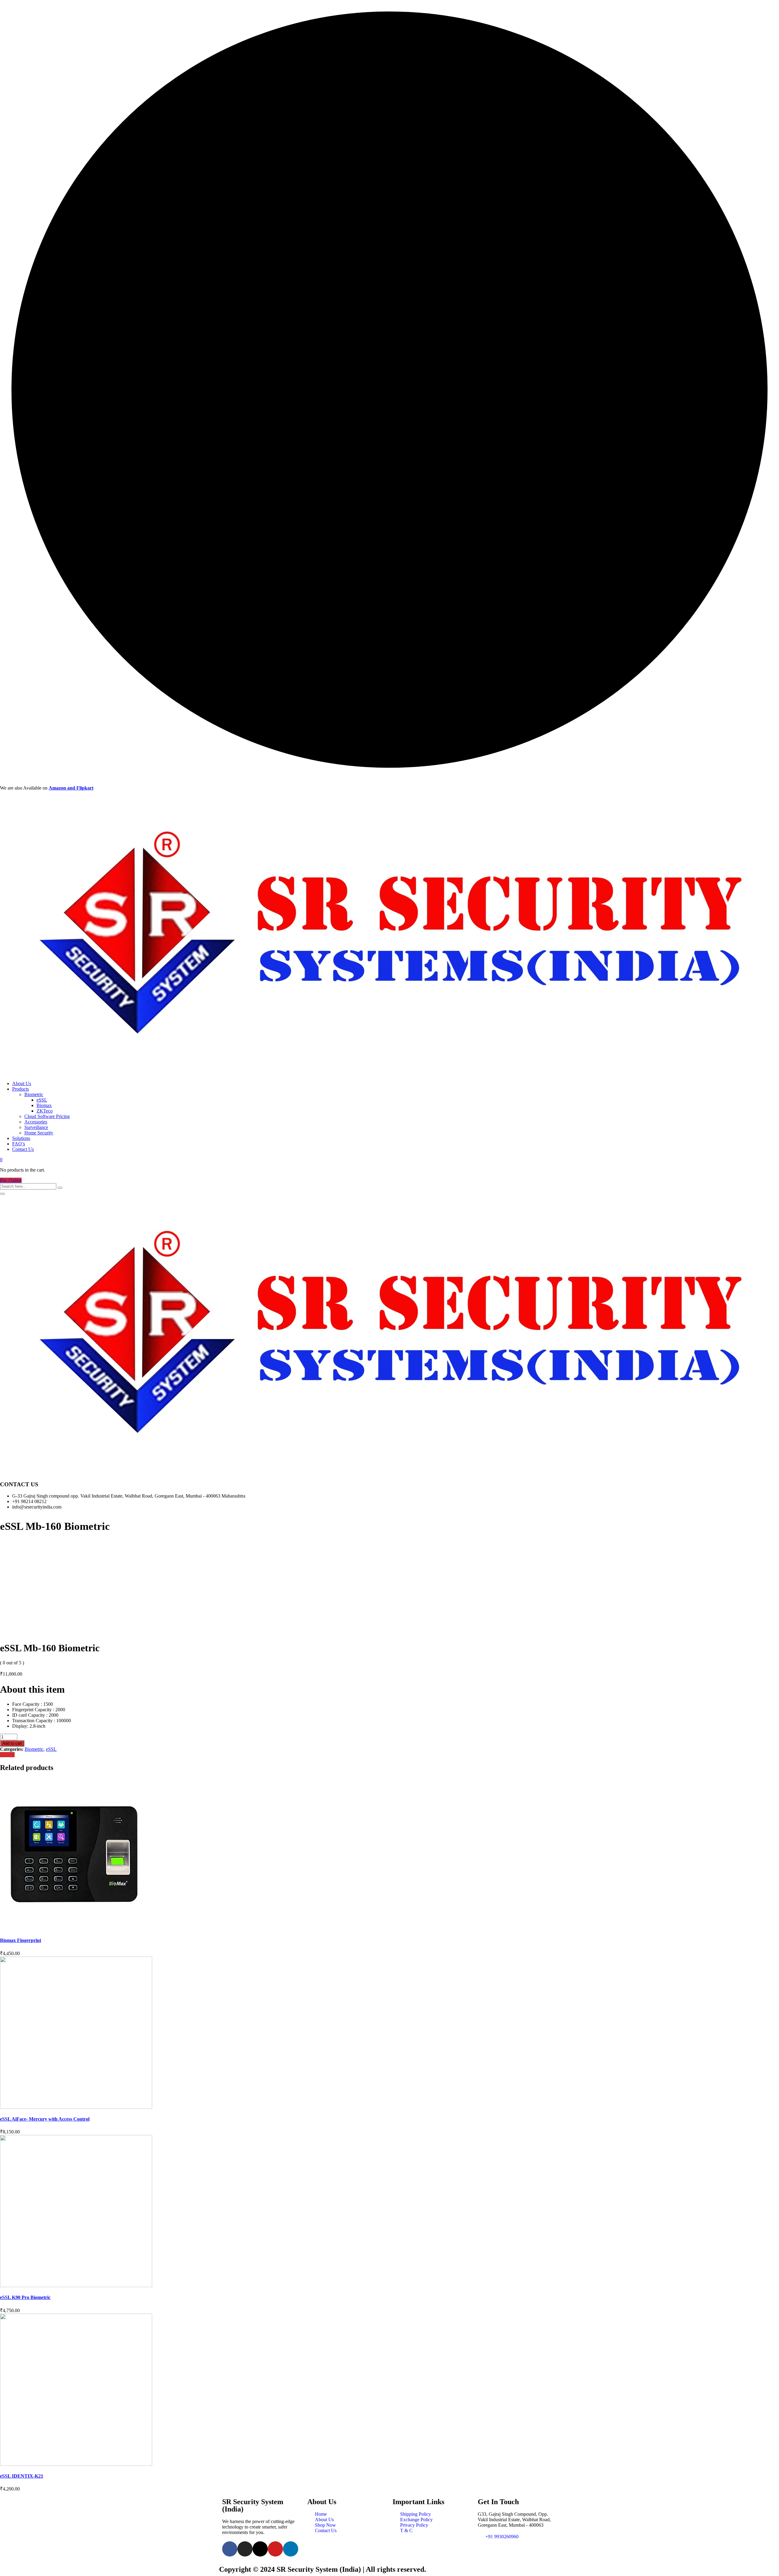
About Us (22, 1083)
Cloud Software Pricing (47, 1116)
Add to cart (12, 1743)
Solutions (21, 1138)
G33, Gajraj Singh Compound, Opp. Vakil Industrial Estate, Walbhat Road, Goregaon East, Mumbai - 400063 (514, 2520)
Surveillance (36, 1127)
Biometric (34, 1094)
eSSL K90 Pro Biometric (25, 2297)
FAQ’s (19, 1144)
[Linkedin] (291, 2549)
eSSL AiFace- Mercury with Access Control (45, 2119)
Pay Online (11, 1180)
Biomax (44, 1105)
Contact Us (23, 1149)
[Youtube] (275, 2549)
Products (21, 1089)
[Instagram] (245, 2549)
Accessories (36, 1122)
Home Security (39, 1133)
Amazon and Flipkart (71, 788)
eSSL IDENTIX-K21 (22, 2476)
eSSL (42, 1100)
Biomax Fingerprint (21, 1940)
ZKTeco (45, 1111)
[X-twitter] (260, 2549)
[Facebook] (230, 2549)
